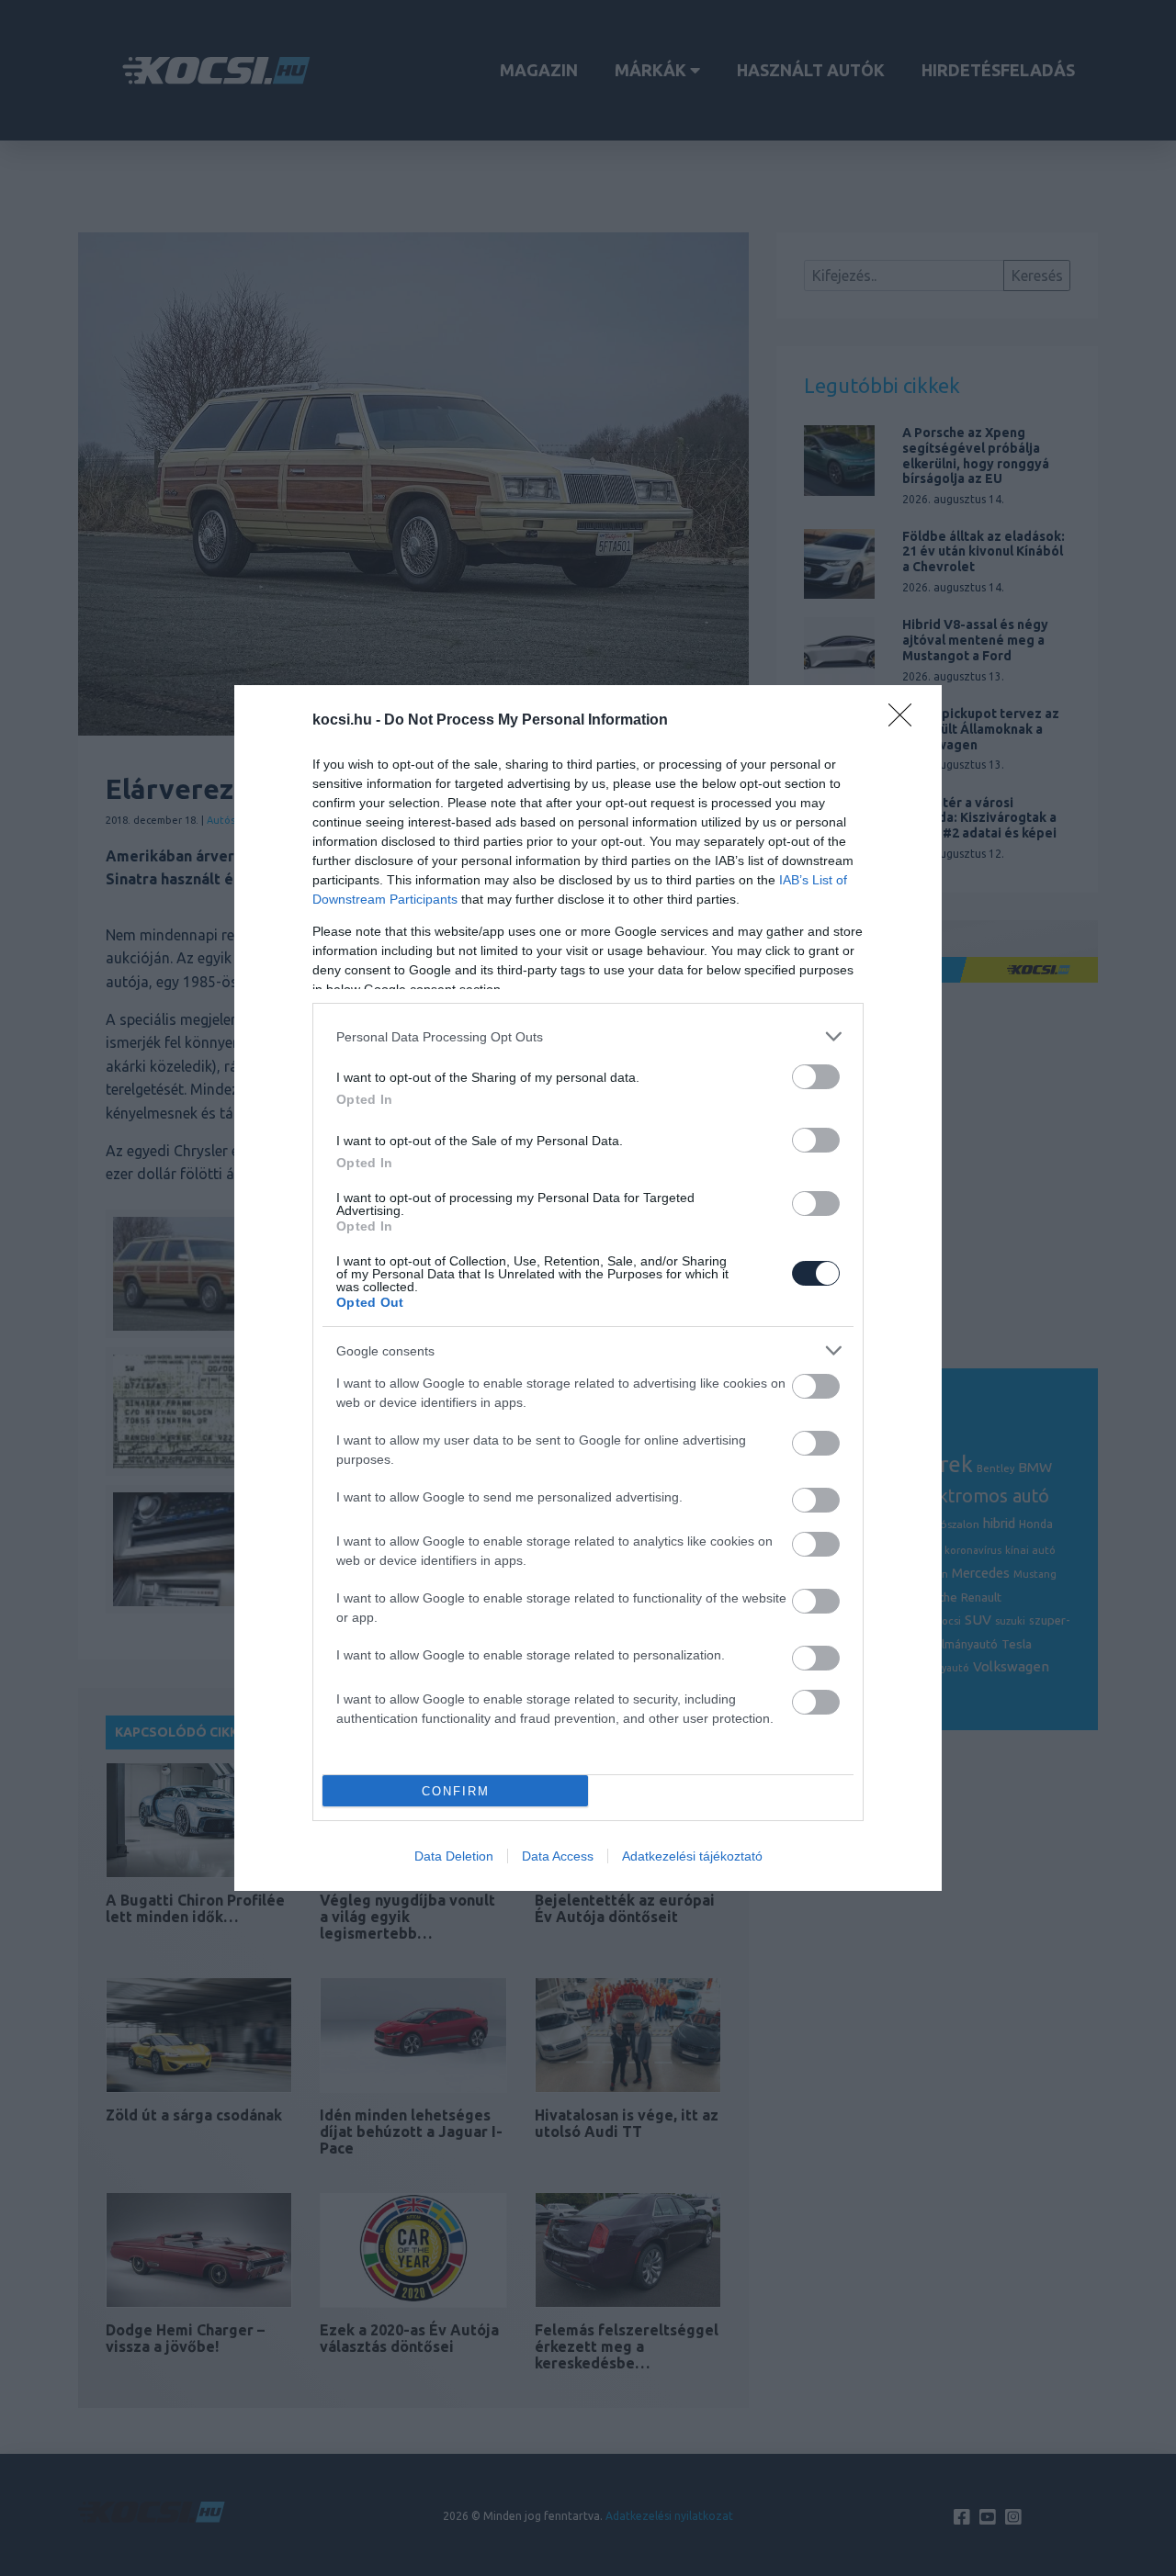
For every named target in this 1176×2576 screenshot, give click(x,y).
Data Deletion (454, 1856)
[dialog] (588, 1288)
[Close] (906, 721)
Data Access (558, 1856)
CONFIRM (456, 1791)
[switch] (816, 1077)
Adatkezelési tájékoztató (692, 1856)
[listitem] (588, 1036)
